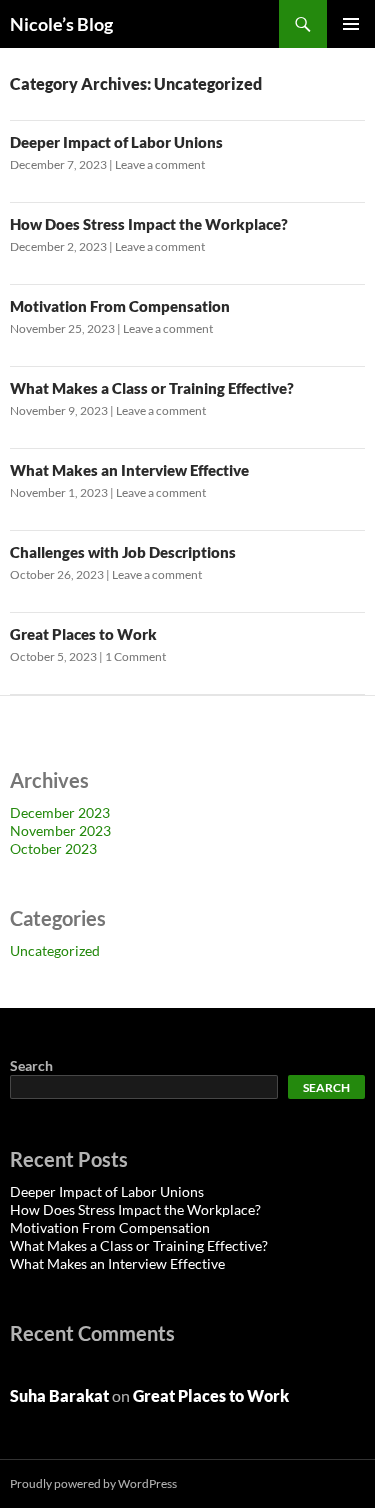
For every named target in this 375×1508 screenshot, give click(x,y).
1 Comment (135, 656)
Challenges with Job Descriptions (123, 552)
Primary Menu (351, 24)
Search (31, 1065)
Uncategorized (55, 950)
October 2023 (53, 848)
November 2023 (60, 830)
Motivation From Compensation (120, 306)
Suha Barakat (59, 1395)
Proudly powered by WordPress (93, 1483)
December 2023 (60, 812)
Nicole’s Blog (61, 24)
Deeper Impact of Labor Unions (116, 142)
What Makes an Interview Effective (129, 470)
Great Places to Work (83, 634)
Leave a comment (160, 164)
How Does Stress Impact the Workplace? (149, 224)
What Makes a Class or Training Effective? (152, 388)
